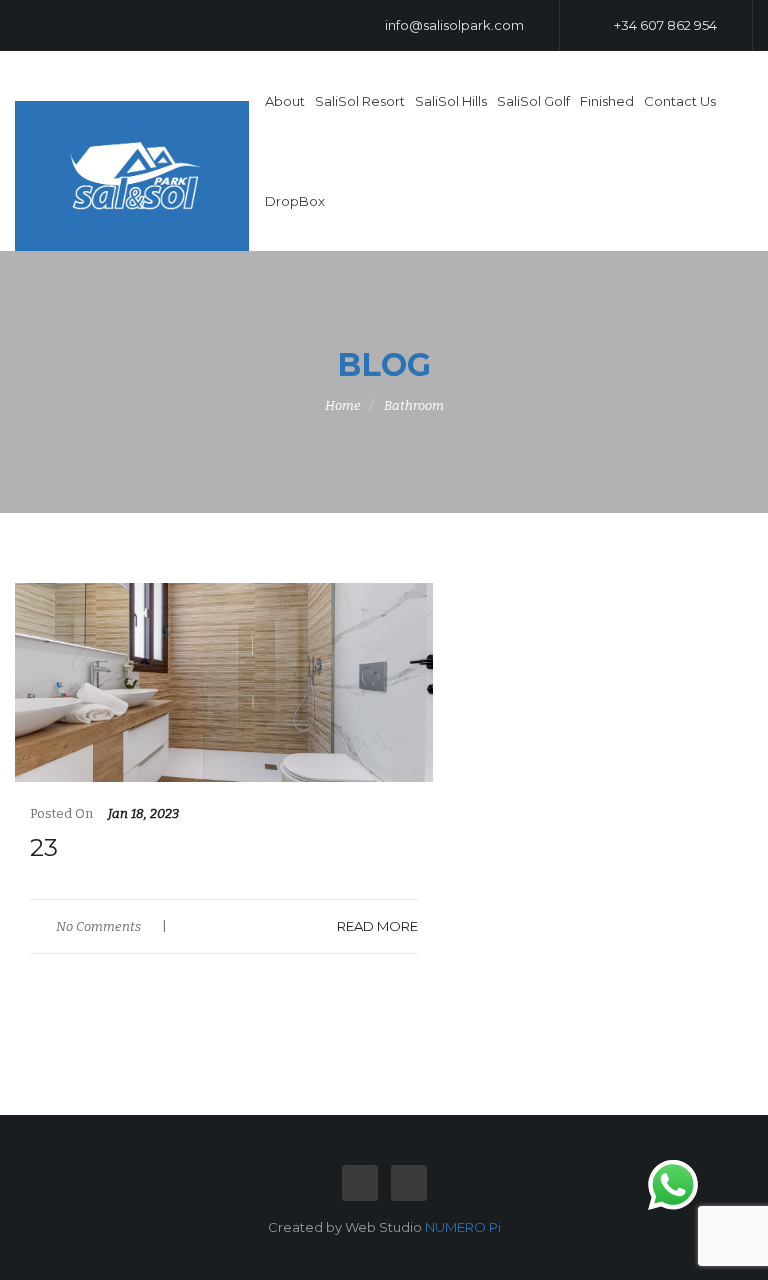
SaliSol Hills (451, 101)
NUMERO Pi (463, 1227)
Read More (377, 926)
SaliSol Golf (533, 101)
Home (343, 405)
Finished (607, 101)
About (285, 101)
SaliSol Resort (360, 101)
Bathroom (414, 405)
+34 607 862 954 (664, 25)
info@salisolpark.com (453, 25)
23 (44, 847)
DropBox (295, 201)
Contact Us (680, 101)
